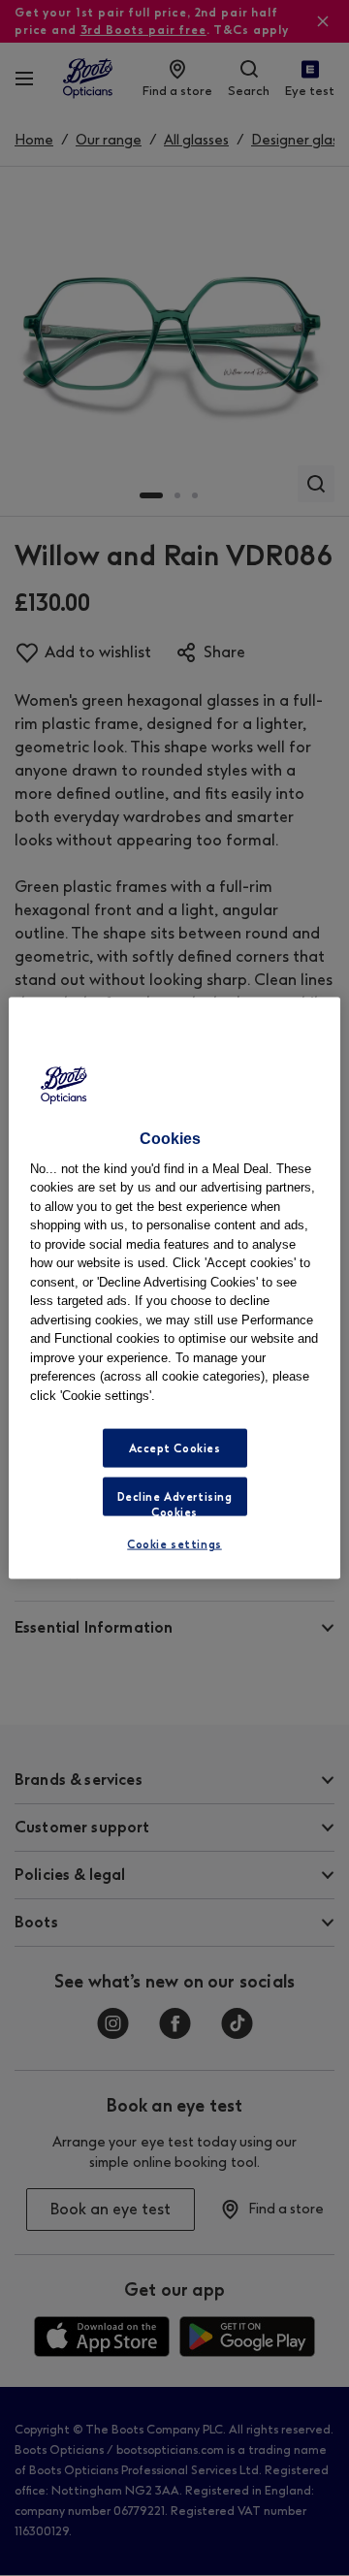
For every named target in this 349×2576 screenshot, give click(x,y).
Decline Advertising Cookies (175, 1503)
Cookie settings (174, 1544)
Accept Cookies (175, 1448)
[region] (174, 1288)
